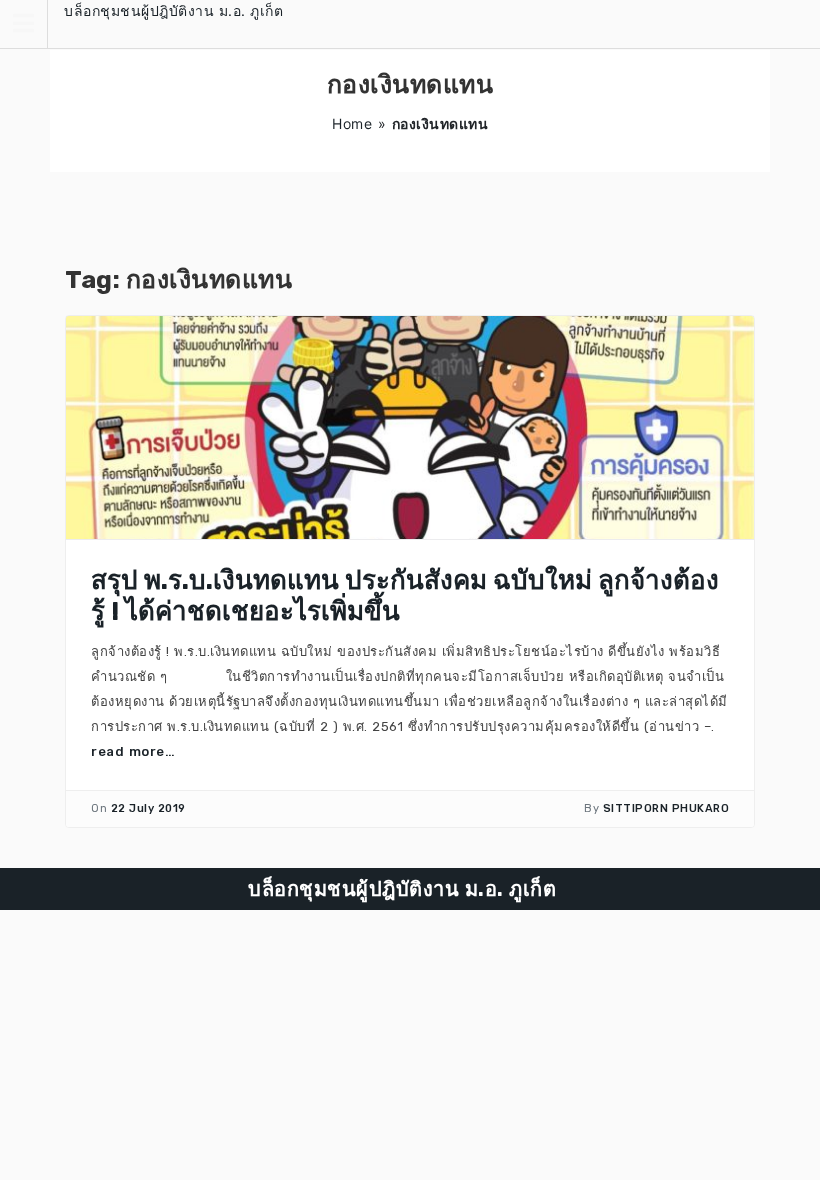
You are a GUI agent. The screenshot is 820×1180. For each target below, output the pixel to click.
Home (352, 123)
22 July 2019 (148, 808)
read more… (133, 751)
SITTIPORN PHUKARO (666, 808)
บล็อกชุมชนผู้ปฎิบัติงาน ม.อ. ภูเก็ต (173, 10)
